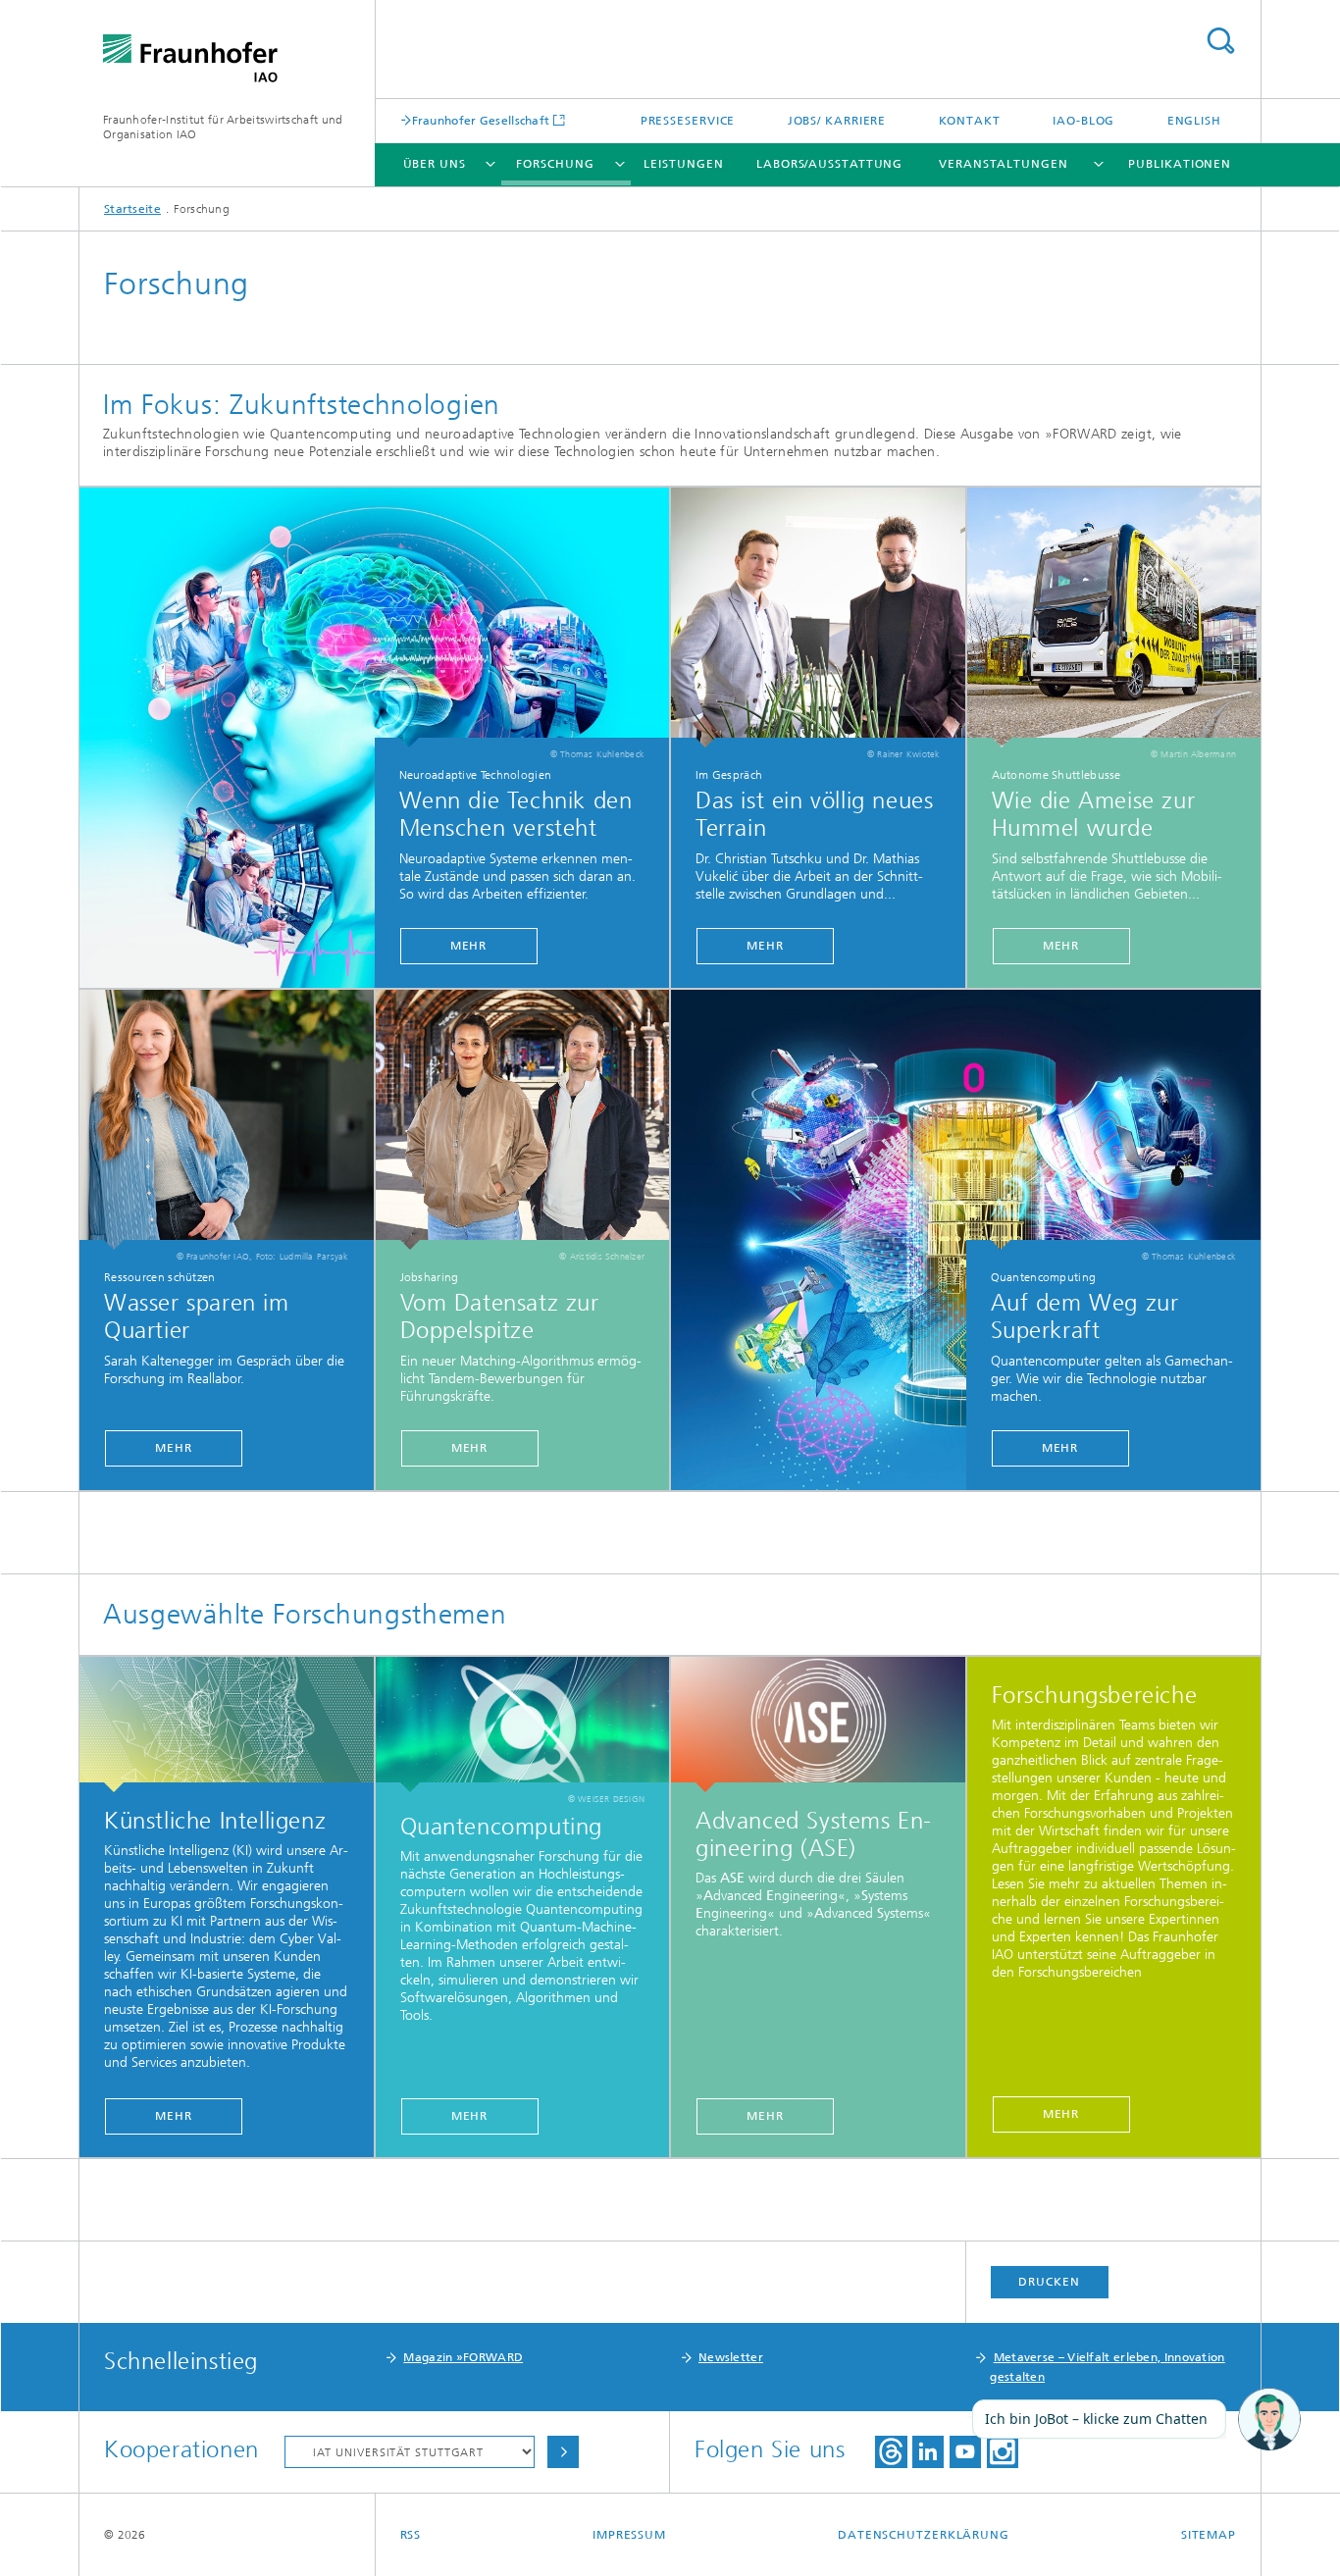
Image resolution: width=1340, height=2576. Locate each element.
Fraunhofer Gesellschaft (481, 120)
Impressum (629, 2535)
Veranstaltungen (1004, 164)
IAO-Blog (1083, 121)
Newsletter (731, 2357)
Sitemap (1209, 2535)
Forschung (555, 164)
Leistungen (683, 164)
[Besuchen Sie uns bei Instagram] (1003, 2452)
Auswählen (563, 2452)
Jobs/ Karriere (837, 121)
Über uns (435, 164)
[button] (1269, 2420)
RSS (411, 2535)
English (1194, 121)
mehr (469, 946)
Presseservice (688, 121)
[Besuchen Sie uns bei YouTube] (965, 2452)
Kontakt (970, 121)
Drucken (1049, 2282)
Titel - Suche (1220, 41)
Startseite (132, 209)
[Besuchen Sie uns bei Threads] (891, 2452)
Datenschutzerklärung (924, 2535)
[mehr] (818, 618)
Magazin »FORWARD (463, 2357)
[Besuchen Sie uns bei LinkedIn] (928, 2452)
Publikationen (1180, 164)
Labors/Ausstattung (829, 164)
